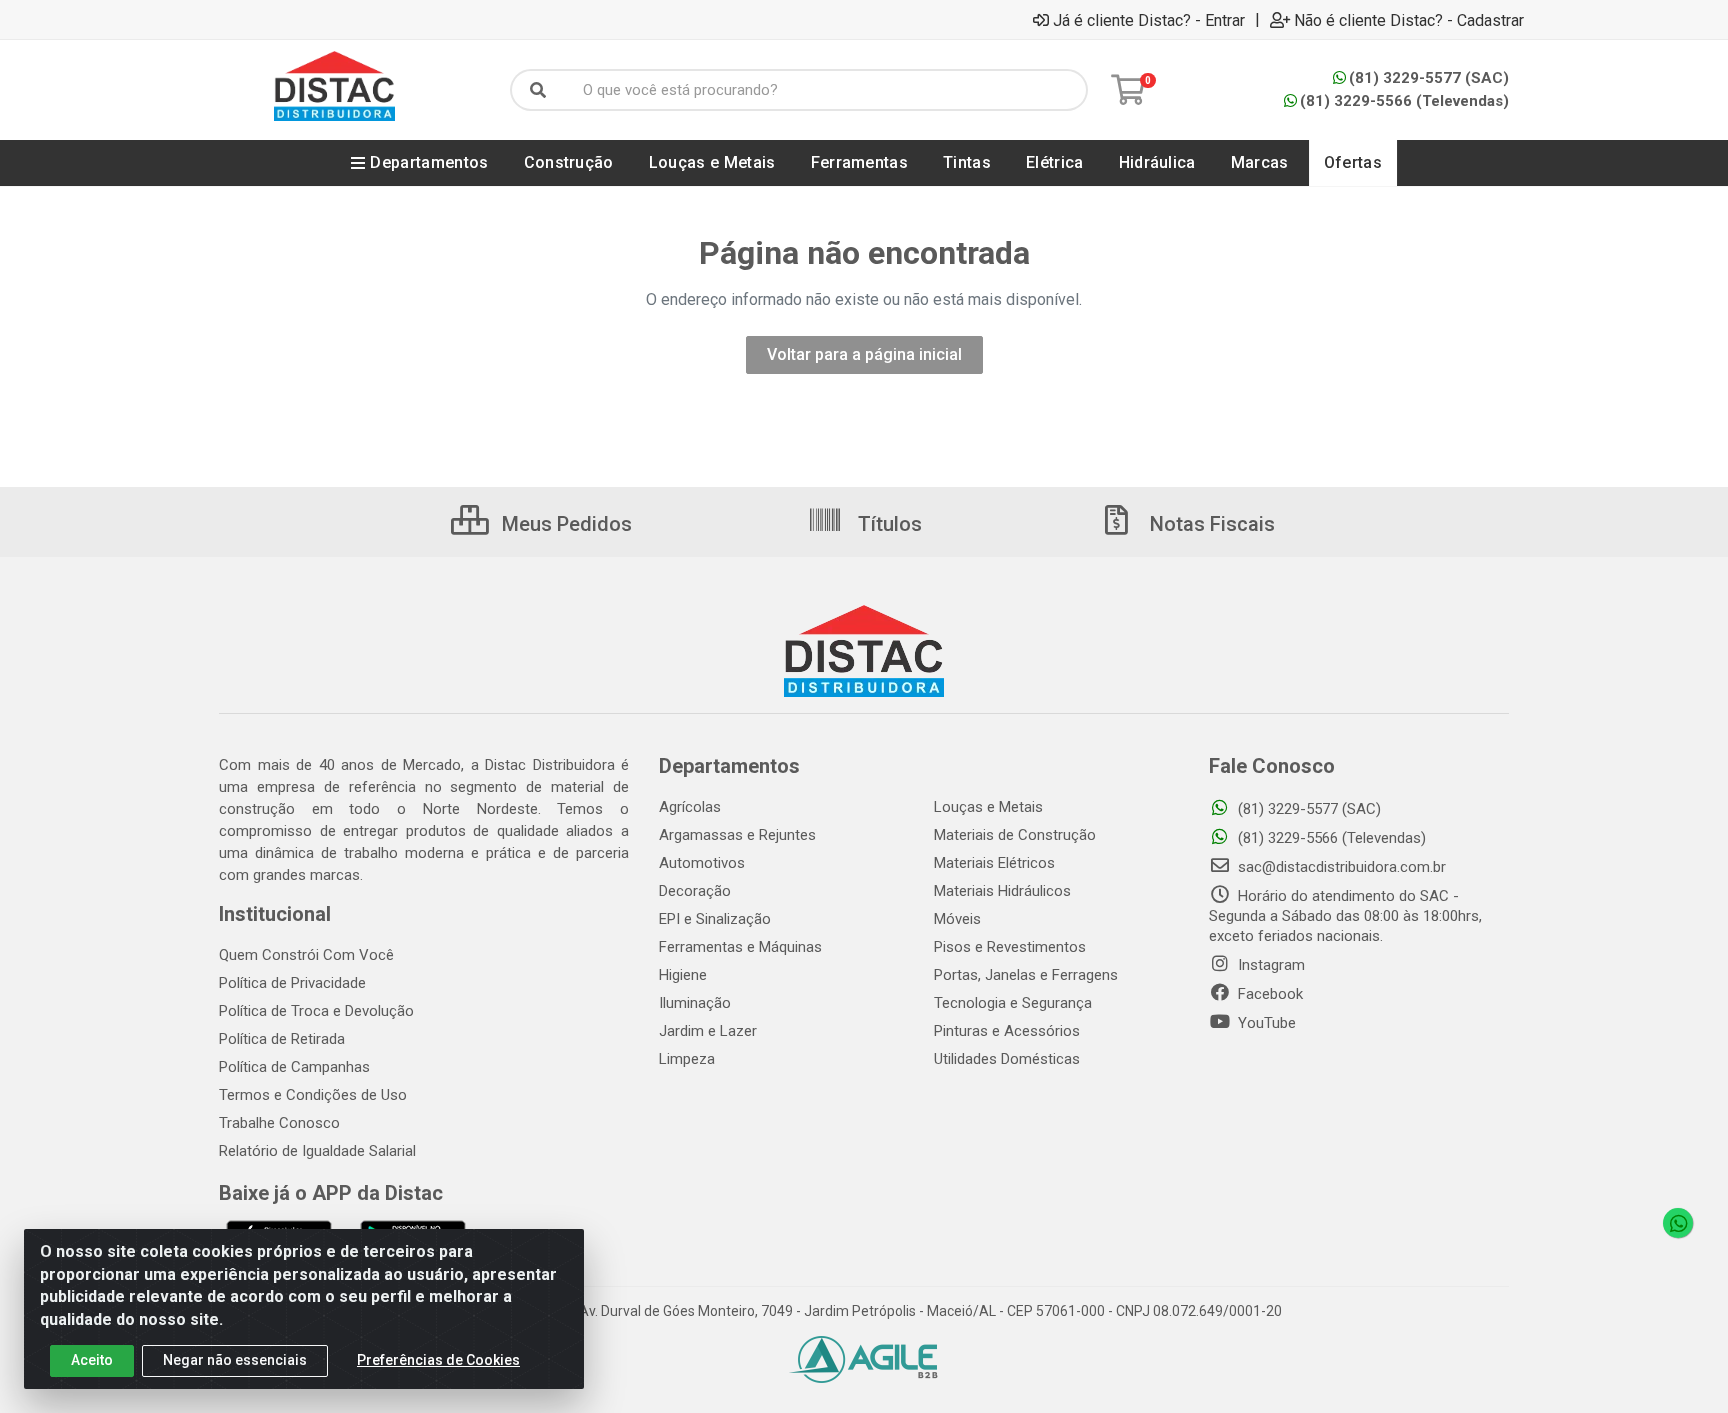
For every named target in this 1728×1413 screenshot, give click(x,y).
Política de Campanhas (294, 1067)
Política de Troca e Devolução (316, 1011)
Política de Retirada (282, 1039)
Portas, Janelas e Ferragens (1026, 975)
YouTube (1265, 1023)
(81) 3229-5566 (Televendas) (1404, 101)
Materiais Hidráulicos (1002, 891)
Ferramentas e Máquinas (740, 947)
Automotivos (702, 863)
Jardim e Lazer (708, 1031)
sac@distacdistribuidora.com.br (1340, 867)
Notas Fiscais (1210, 524)
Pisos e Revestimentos (1010, 947)
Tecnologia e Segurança (1013, 1003)
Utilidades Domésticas (1007, 1059)
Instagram (1269, 965)
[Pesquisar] (538, 90)
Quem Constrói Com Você (306, 955)
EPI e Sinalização (715, 919)
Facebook (1268, 994)
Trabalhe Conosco (279, 1123)
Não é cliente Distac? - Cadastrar (1409, 20)
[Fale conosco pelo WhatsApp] (1678, 1223)
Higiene (683, 975)
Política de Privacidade (292, 983)
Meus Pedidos (564, 524)
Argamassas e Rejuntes (737, 835)
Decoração (695, 891)
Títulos (887, 524)
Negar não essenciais (235, 1360)
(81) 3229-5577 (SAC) (1429, 78)
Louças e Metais (988, 807)
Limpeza (687, 1059)
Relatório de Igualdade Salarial (317, 1151)
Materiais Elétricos (994, 863)
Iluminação (695, 1003)
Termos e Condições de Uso (313, 1095)
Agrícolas (690, 807)
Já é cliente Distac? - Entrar (1149, 20)
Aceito (92, 1360)
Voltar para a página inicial (864, 354)
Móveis (957, 919)
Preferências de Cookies (438, 1360)
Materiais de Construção (1015, 835)
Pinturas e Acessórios (1007, 1031)
